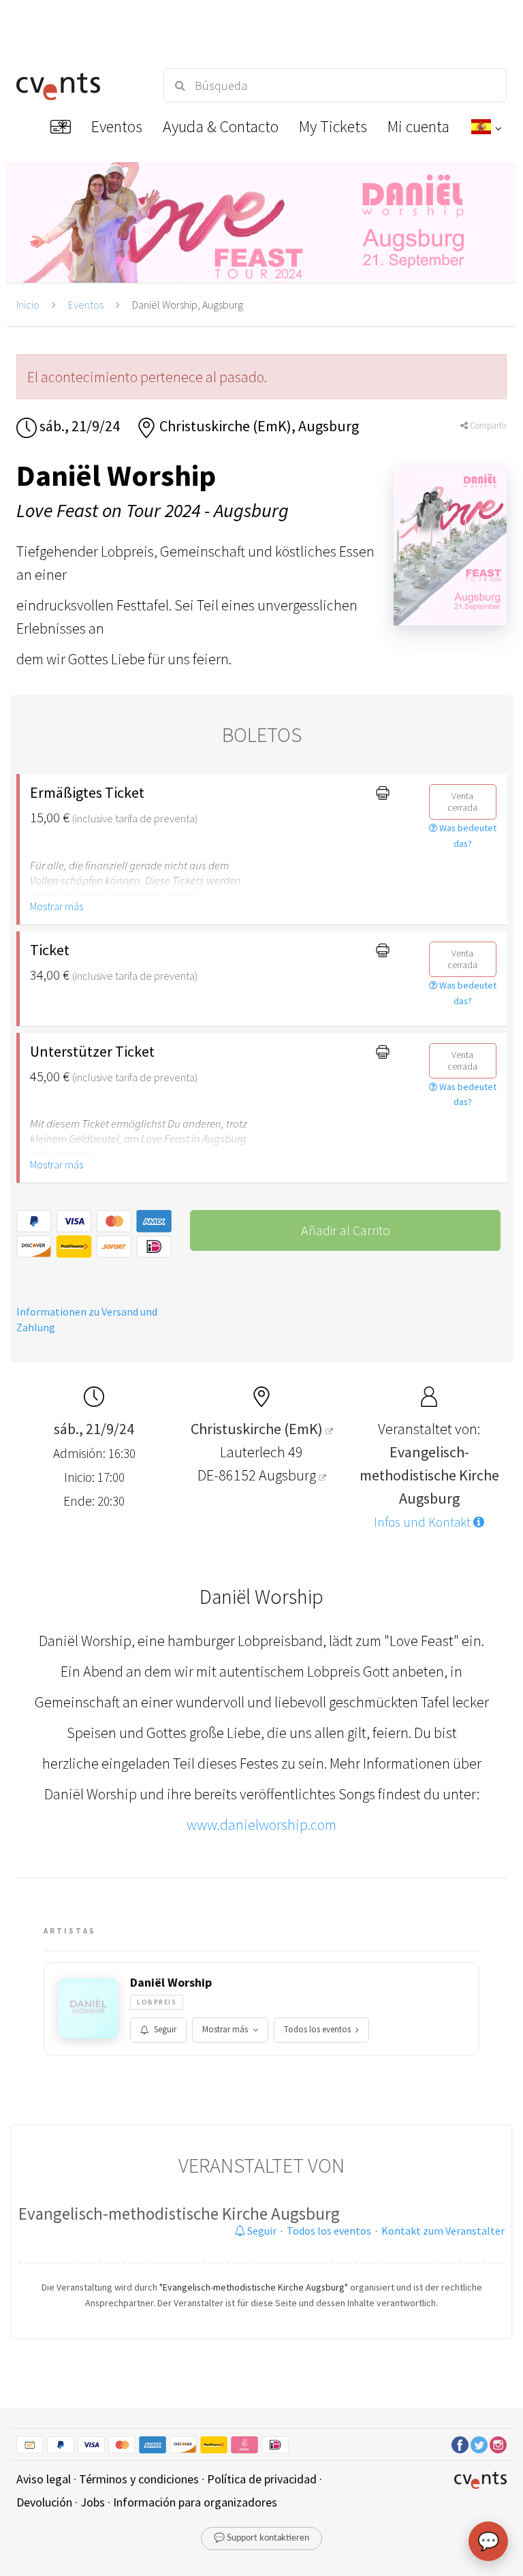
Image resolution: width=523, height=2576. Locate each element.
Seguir (165, 2029)
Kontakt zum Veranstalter (443, 2231)
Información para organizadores (195, 2502)
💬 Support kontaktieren (261, 2538)
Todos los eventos (317, 2029)
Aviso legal (44, 2479)
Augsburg (289, 1475)
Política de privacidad (262, 2479)
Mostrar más (57, 906)
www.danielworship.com (261, 1825)
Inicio (28, 305)
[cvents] (78, 85)
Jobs (93, 2502)
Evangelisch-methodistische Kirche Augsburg (179, 2214)
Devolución (44, 2502)
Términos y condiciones (139, 2479)
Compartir (487, 425)
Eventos (86, 305)
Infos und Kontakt (424, 1522)
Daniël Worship (171, 1983)
